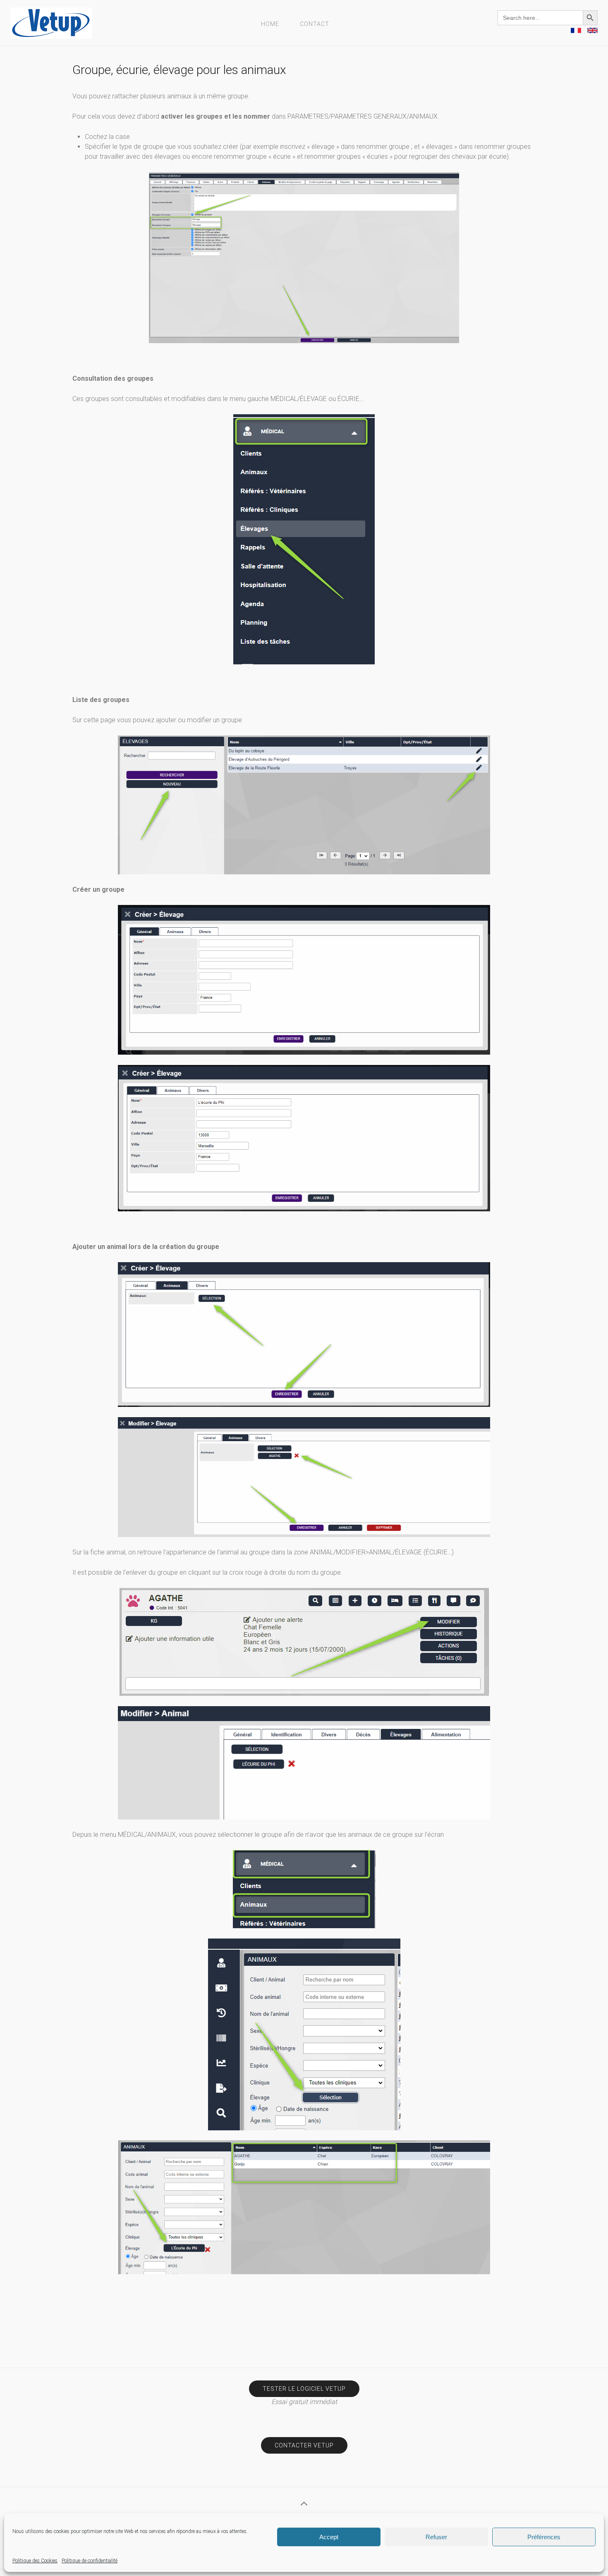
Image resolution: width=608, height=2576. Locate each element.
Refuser (436, 2537)
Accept (329, 2537)
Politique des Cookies (35, 2561)
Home (270, 24)
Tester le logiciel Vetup (304, 2389)
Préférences (544, 2537)
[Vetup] (51, 23)
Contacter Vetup (304, 2445)
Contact (315, 24)
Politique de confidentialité (90, 2561)
